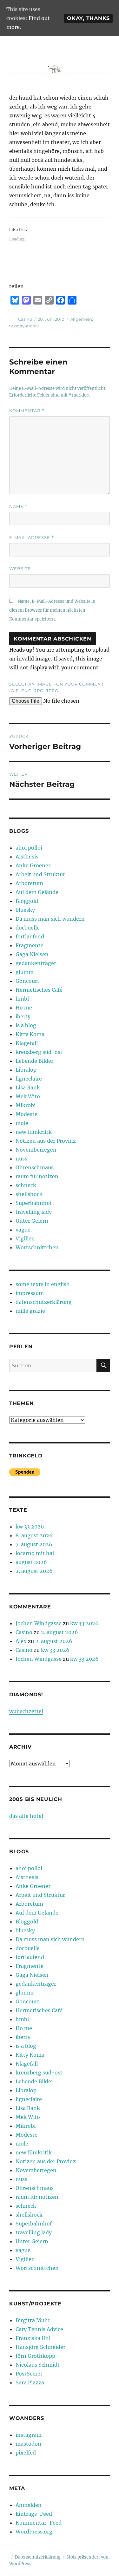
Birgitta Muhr (33, 2320)
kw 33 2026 (30, 1527)
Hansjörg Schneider (40, 2347)
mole (22, 1123)
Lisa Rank (28, 1088)
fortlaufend (30, 936)
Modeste (26, 1114)
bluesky (25, 910)
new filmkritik (34, 1132)
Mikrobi (26, 1105)
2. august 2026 (34, 1571)
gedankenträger (36, 963)
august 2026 (31, 1562)
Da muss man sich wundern (50, 919)
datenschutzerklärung (44, 1302)
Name (18, 506)
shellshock (29, 1194)
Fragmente (30, 945)
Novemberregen (36, 1150)
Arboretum (29, 883)
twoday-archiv (24, 326)
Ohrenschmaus (35, 1167)
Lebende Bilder (34, 1061)
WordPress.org (34, 2532)
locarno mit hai (35, 1553)
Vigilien (25, 1239)
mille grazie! (31, 1311)
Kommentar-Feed (39, 2523)
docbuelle (28, 928)
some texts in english (43, 1284)
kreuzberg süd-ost (39, 1052)
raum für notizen (37, 1176)
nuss (21, 1159)
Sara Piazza (30, 2382)
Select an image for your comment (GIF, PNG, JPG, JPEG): (56, 687)
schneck (26, 1185)
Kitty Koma (30, 1034)
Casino (25, 319)
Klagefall (27, 1043)
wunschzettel (26, 1711)
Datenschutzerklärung (38, 2557)
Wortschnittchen (37, 1247)
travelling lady (34, 1212)
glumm (25, 972)
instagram (29, 2435)
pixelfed (26, 2453)
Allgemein (81, 319)
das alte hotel (26, 1816)
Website (20, 568)
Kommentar (27, 411)
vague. (24, 1230)
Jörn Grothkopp (35, 2356)
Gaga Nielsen (32, 954)
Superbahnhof (34, 1203)
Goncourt (27, 981)
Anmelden (29, 2505)
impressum (30, 1293)
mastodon (28, 2444)
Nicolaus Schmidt (38, 2365)
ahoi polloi (29, 848)
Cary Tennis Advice (39, 2329)
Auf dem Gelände (37, 892)
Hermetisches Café (39, 990)
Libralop (26, 1070)
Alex (21, 1641)
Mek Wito (28, 1096)
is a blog (26, 1025)
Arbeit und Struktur (40, 874)
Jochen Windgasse (39, 1623)
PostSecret (29, 2374)
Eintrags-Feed (34, 2514)
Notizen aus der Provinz (46, 1141)
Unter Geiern (32, 1221)
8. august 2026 (34, 1535)
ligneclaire (29, 1079)
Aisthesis (27, 857)
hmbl (22, 999)
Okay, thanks (88, 18)
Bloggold (27, 901)
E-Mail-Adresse (32, 538)
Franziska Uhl (33, 2338)
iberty (23, 1016)
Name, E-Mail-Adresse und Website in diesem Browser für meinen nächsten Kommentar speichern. (52, 610)
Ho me (24, 1008)
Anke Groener (33, 865)
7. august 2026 (34, 1544)
